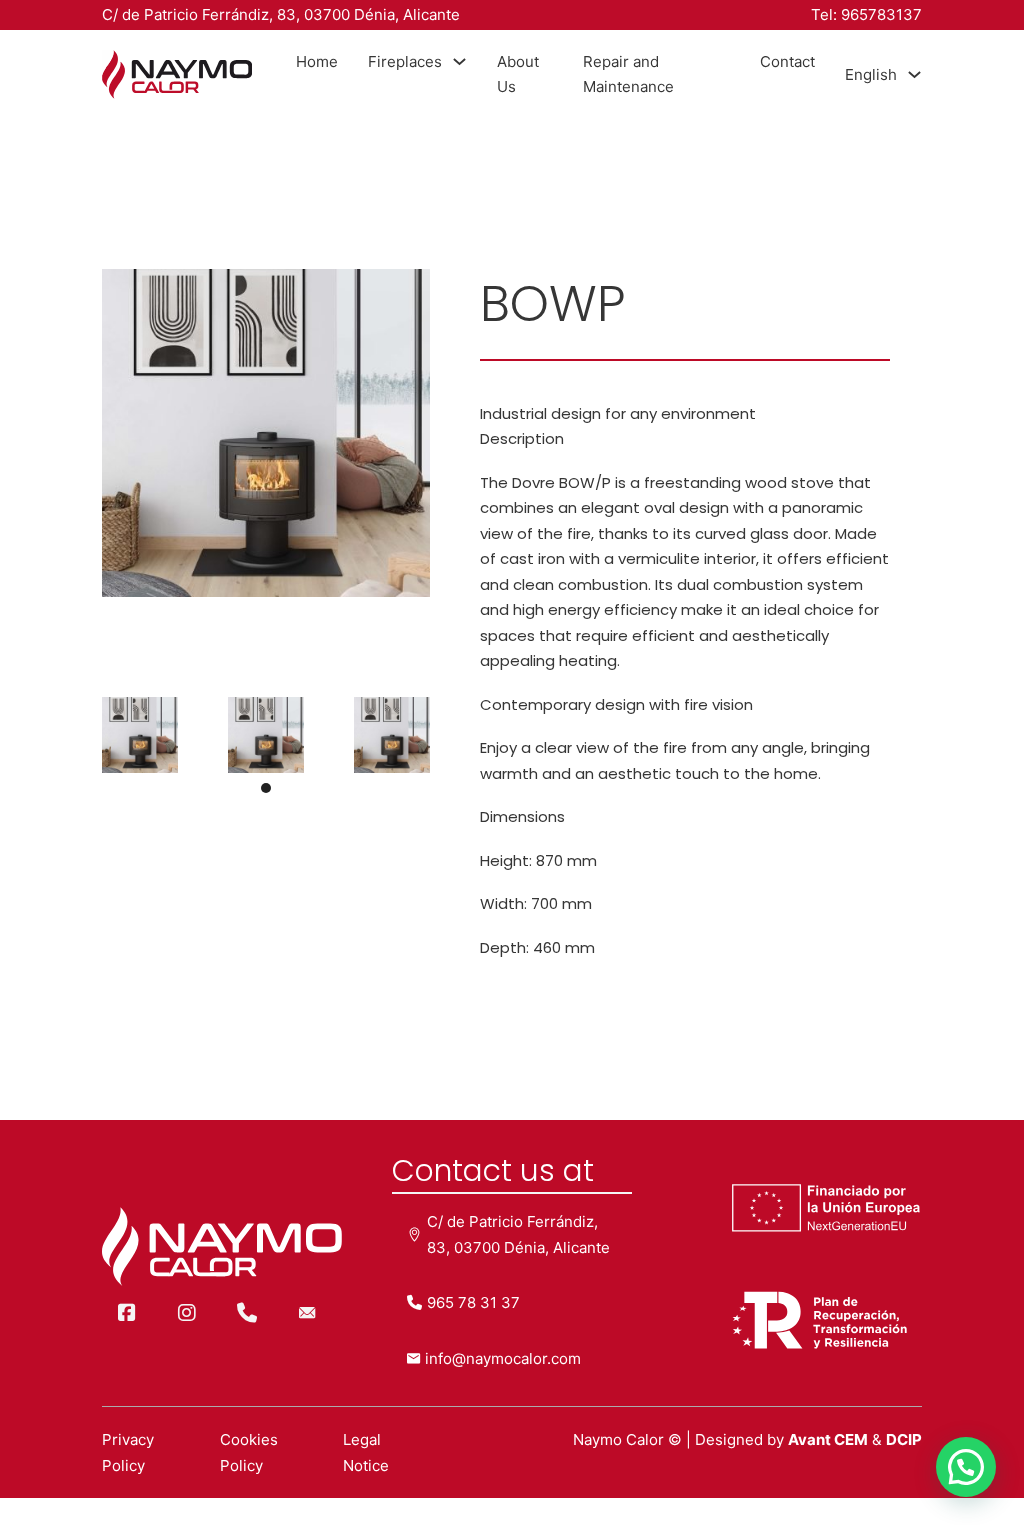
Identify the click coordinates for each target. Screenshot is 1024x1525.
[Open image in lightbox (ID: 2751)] (140, 733)
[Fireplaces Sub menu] (459, 61)
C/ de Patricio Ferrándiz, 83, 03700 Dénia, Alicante (281, 14)
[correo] (307, 1313)
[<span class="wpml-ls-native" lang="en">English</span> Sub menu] (914, 74)
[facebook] (127, 1313)
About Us (518, 74)
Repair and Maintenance (628, 74)
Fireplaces (405, 61)
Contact (787, 61)
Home (317, 61)
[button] (266, 788)
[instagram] (187, 1313)
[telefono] (247, 1313)
